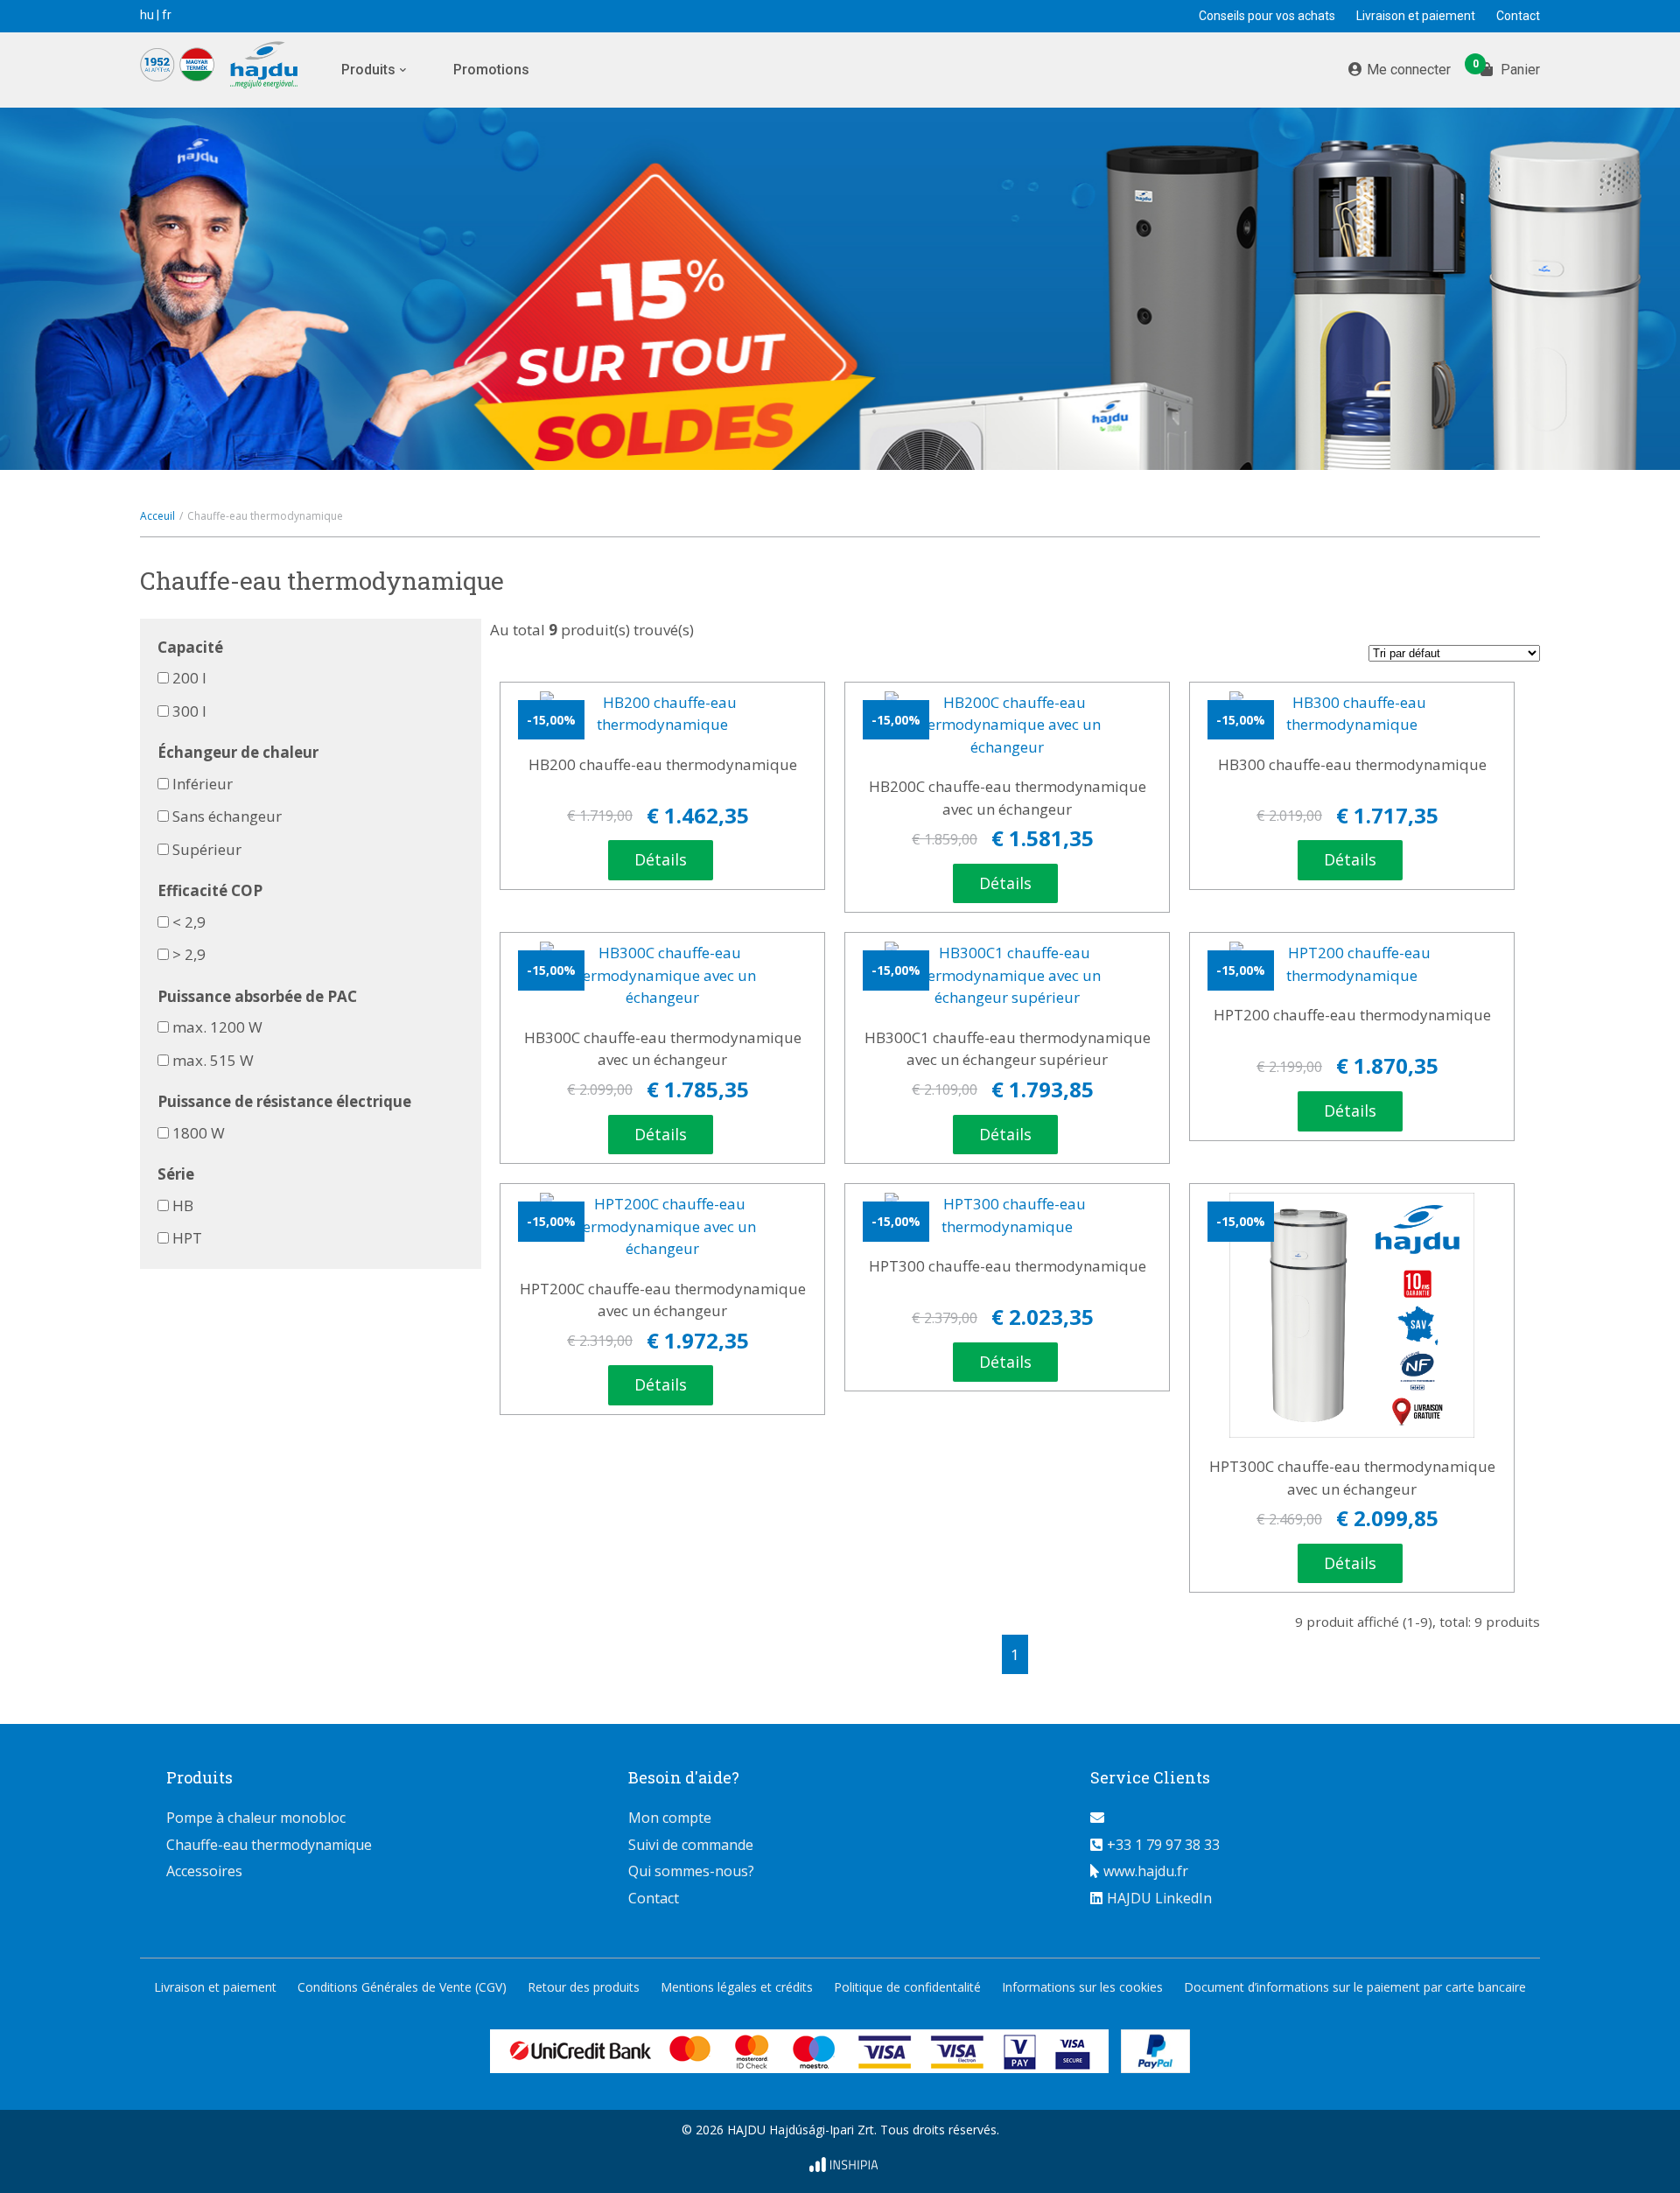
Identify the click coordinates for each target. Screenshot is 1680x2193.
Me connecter (1409, 70)
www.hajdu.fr (1146, 1871)
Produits (368, 70)
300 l (189, 711)
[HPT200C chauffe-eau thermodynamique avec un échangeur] (662, 1226)
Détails (661, 859)
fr (167, 15)
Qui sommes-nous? (691, 1871)
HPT (187, 1238)
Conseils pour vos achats (1267, 16)
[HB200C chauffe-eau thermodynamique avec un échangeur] (1007, 725)
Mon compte (670, 1818)
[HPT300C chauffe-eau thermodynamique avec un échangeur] (1352, 1315)
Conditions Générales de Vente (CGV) (402, 1987)
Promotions (491, 70)
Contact (1518, 16)
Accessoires (204, 1871)
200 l (189, 678)
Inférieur (203, 784)
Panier (1510, 68)
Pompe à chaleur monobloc (256, 1818)
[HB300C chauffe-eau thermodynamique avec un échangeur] (662, 975)
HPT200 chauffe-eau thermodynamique (1352, 1015)
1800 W (199, 1133)
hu (147, 15)
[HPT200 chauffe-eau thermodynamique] (1352, 964)
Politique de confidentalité (907, 1987)
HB (183, 1205)
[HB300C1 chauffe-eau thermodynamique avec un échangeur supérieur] (1007, 975)
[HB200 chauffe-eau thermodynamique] (662, 714)
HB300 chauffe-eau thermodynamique (1352, 764)
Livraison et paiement (1416, 16)
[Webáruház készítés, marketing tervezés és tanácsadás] (840, 2167)
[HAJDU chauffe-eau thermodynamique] (232, 68)
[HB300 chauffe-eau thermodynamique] (1352, 714)
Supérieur (207, 849)
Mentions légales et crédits (737, 1987)
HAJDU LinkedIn (1159, 1898)
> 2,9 (189, 954)
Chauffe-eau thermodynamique (269, 1845)
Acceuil (157, 516)
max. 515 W (213, 1060)
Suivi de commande (691, 1845)
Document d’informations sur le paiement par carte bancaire (1355, 1987)
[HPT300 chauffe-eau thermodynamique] (1007, 1215)
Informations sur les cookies (1082, 1987)
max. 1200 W (217, 1027)
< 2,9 (189, 922)
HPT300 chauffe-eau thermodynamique (1008, 1266)
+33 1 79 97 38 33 (1163, 1845)
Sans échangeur (227, 816)
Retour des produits (584, 1987)
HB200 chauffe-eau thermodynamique (663, 764)
